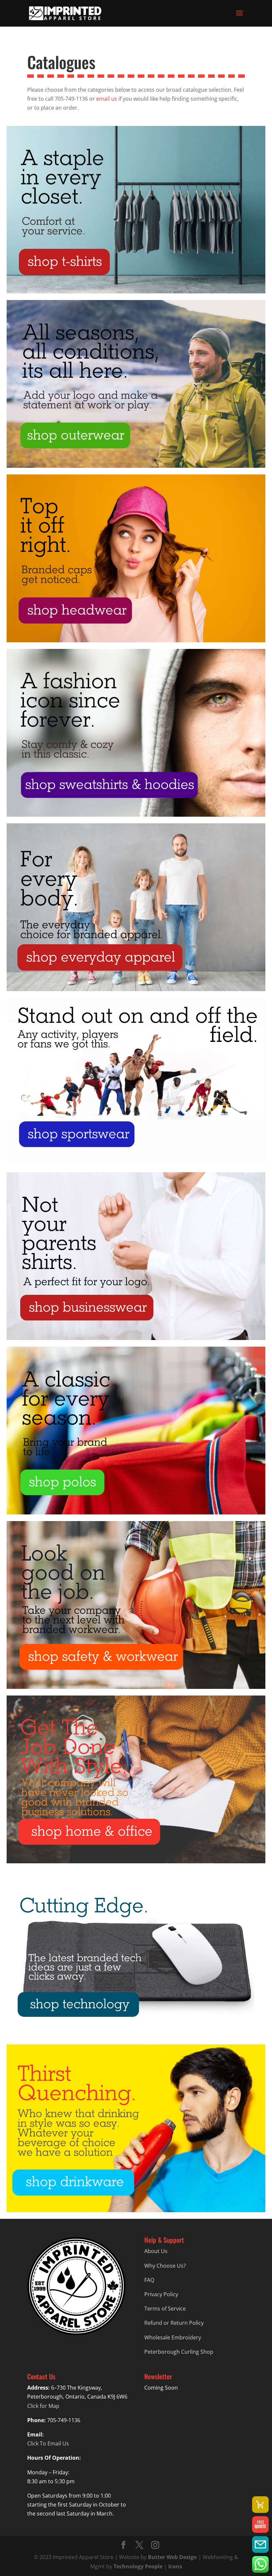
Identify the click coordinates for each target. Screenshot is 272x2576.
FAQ (149, 2280)
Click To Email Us (48, 2443)
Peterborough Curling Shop (179, 2352)
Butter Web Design (172, 2557)
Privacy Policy (161, 2294)
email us (107, 99)
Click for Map (43, 2406)
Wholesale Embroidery (173, 2337)
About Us (156, 2251)
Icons (175, 2566)
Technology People (138, 2566)
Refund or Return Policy (174, 2323)
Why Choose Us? (165, 2266)
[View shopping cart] (260, 2505)
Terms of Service (165, 2309)
